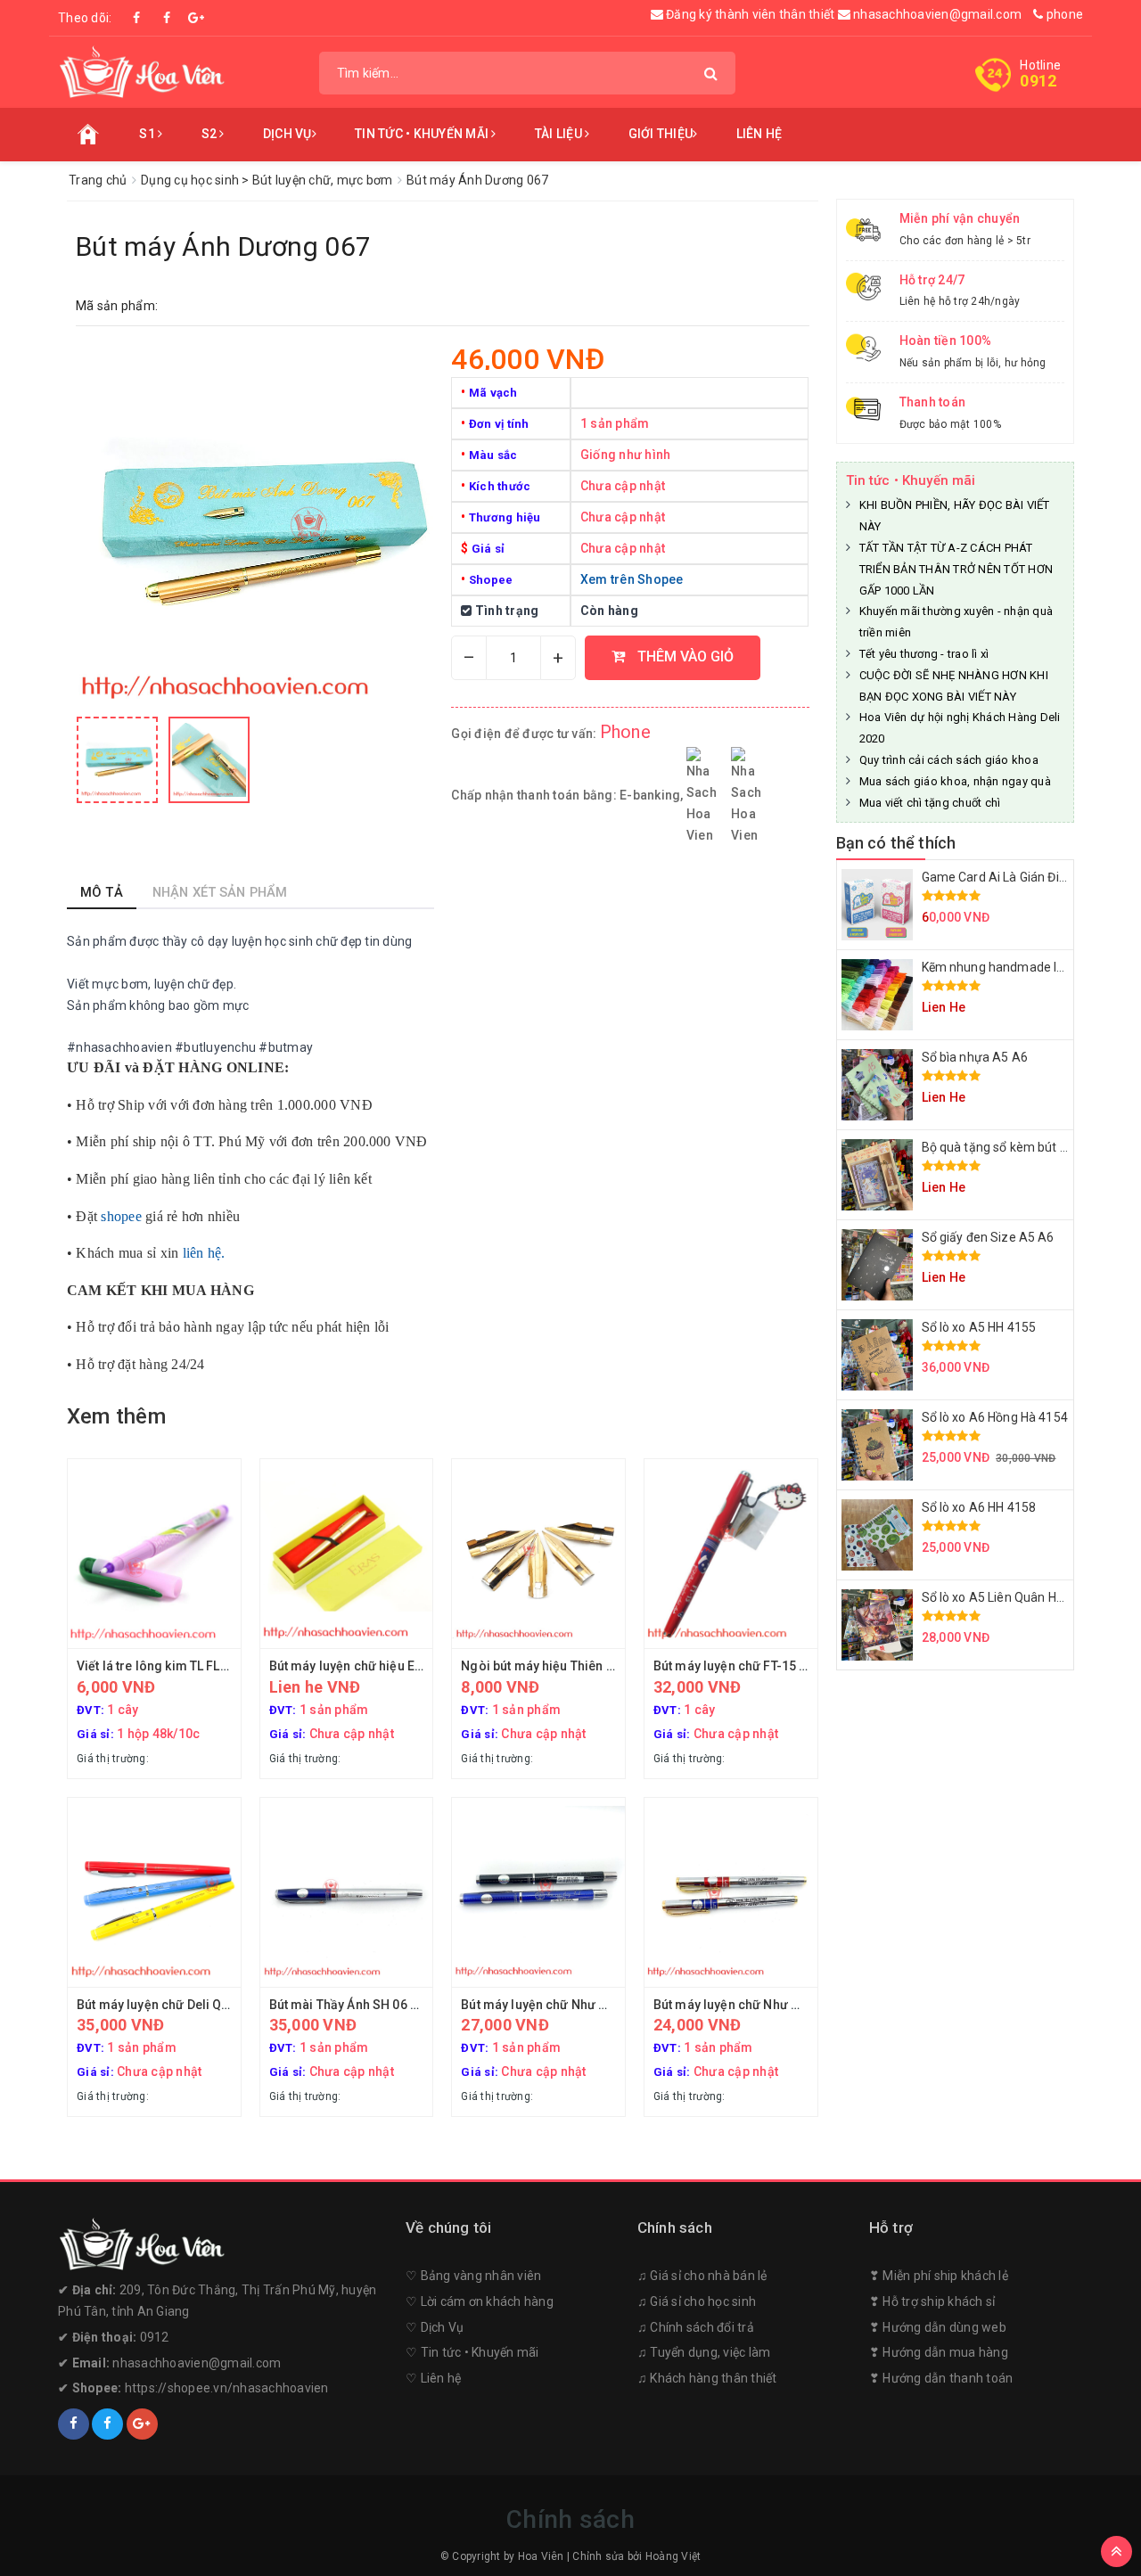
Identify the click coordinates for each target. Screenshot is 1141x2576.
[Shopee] (196, 18)
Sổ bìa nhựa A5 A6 (975, 1057)
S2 (211, 134)
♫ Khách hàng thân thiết (707, 2378)
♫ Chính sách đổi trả (696, 2327)
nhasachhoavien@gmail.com (936, 14)
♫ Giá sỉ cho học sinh (697, 2301)
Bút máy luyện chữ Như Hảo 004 (747, 2005)
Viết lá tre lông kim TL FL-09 (158, 1666)
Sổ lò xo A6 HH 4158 (979, 1507)
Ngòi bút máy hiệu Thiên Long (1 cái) (568, 1666)
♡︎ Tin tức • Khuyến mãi (472, 2352)
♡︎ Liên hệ (433, 2378)
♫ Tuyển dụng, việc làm (704, 2352)
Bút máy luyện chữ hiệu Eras (352, 1666)
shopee (121, 1216)
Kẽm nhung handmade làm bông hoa (1027, 967)
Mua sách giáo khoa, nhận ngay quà (955, 781)
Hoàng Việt (673, 2556)
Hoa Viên (541, 2556)
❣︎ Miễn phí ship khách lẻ (939, 2276)
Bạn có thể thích (896, 843)
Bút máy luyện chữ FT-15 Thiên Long (759, 1666)
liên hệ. (204, 1253)
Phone (625, 732)
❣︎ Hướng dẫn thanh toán (941, 2378)
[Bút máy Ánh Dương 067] (117, 760)
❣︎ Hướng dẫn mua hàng (939, 2352)
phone (1063, 14)
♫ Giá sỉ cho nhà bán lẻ (702, 2276)
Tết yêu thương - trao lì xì (924, 654)
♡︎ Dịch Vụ (435, 2327)
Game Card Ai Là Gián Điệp (997, 877)
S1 (148, 134)
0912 (1038, 81)
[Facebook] (137, 18)
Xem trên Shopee (632, 579)
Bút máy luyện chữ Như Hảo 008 (554, 2005)
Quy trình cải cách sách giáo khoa (949, 760)
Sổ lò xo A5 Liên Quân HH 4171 (1009, 1597)
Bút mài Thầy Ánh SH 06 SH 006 (361, 2005)
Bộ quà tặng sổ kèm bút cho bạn (1014, 1147)
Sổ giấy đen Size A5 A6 (988, 1237)
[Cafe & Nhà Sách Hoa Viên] (142, 71)
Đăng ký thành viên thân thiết (751, 14)
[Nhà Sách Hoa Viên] (223, 2244)
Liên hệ (759, 134)
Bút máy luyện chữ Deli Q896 (160, 2005)
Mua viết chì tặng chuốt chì (930, 803)
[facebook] (74, 2424)
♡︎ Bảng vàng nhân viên (473, 2276)
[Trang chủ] (88, 135)
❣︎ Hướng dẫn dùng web (938, 2327)
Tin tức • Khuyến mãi (423, 134)
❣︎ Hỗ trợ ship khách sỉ (932, 2301)
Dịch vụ (287, 134)
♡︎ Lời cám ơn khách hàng (480, 2301)
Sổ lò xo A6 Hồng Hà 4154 (995, 1417)
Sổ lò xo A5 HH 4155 (979, 1327)
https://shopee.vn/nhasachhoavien (227, 2388)
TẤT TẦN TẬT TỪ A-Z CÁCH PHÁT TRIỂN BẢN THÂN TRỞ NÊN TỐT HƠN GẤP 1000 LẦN (956, 569)
